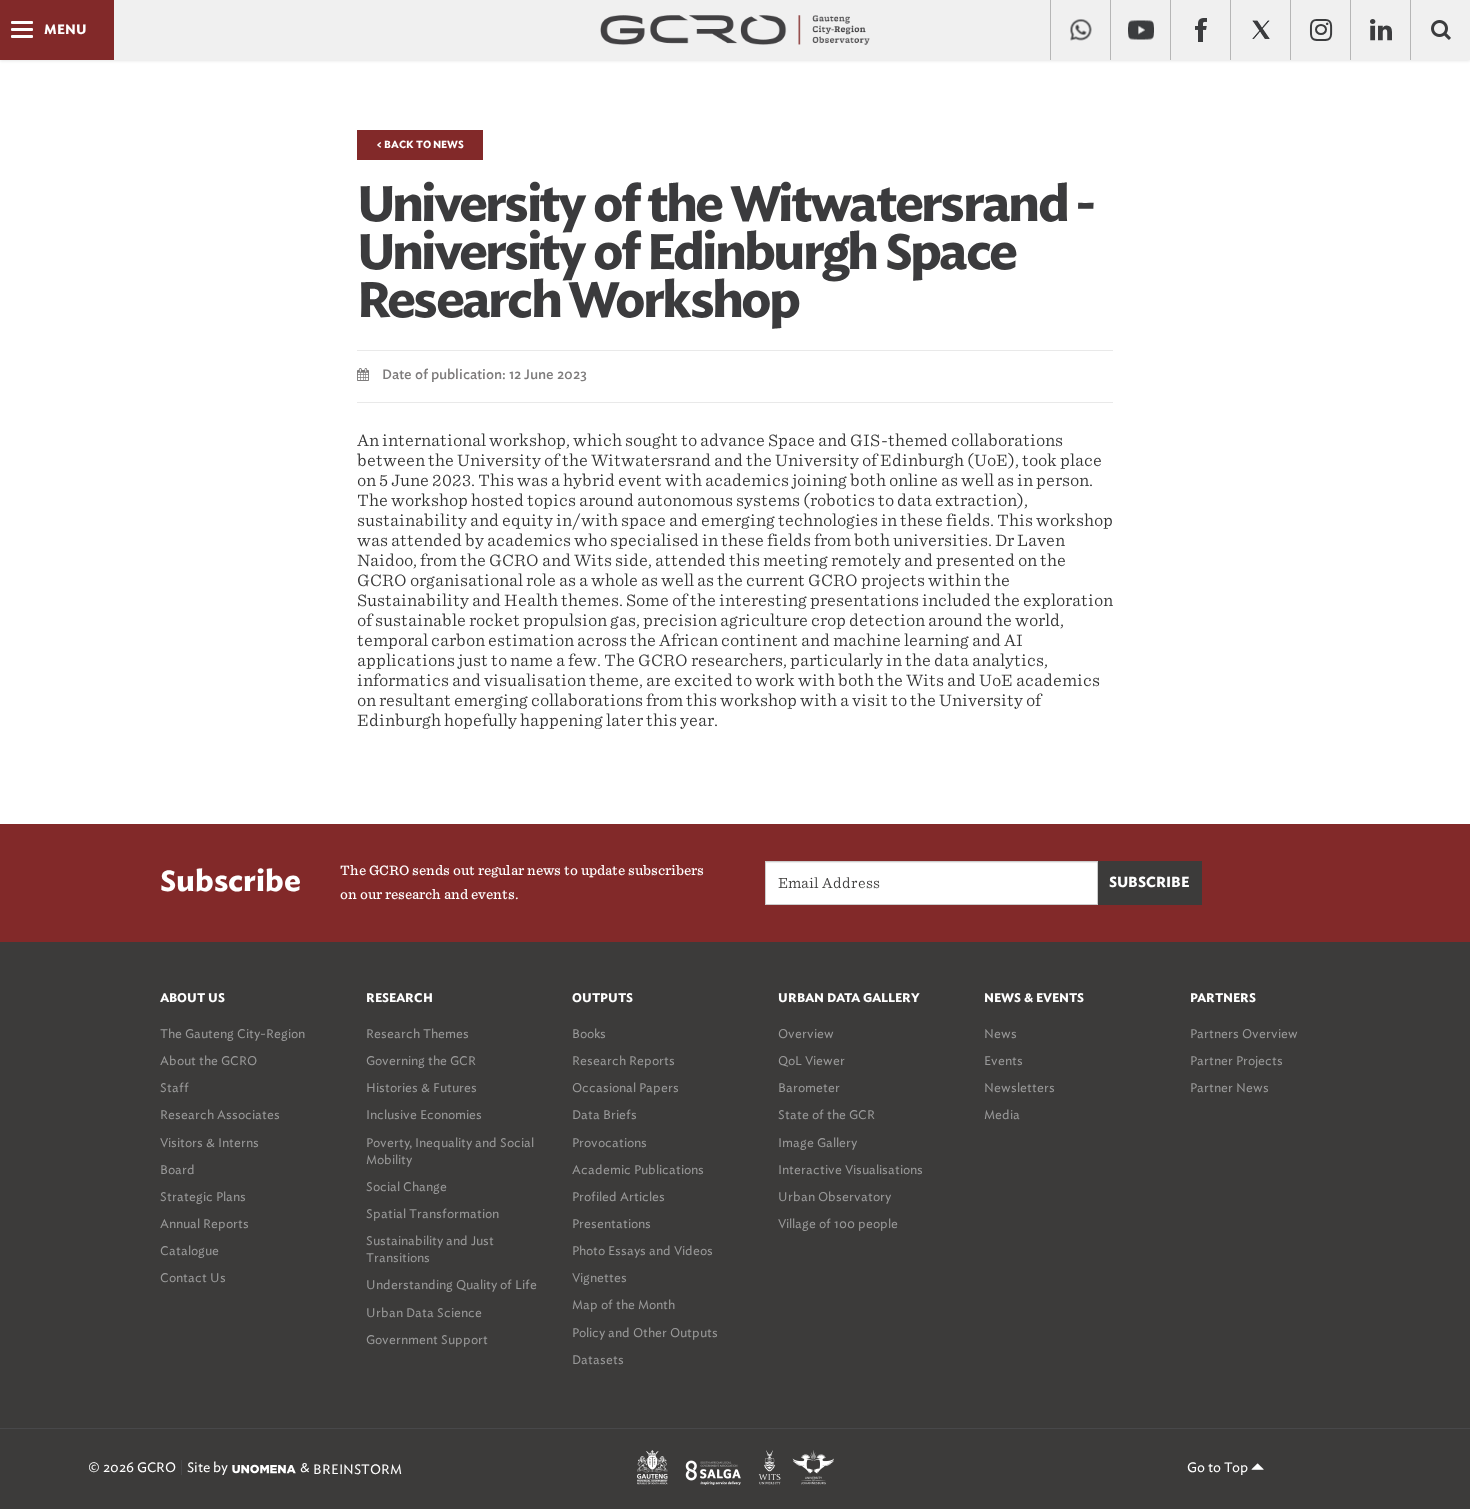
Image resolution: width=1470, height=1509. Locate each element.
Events (1003, 1060)
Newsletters (1019, 1087)
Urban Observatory (834, 1196)
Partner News (1229, 1087)
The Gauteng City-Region (232, 1033)
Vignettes (599, 1277)
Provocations (609, 1142)
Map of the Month (623, 1304)
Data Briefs (604, 1114)
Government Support (427, 1339)
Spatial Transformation (432, 1213)
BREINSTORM (357, 1468)
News (1000, 1033)
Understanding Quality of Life (451, 1284)
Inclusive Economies (424, 1114)
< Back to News (420, 145)
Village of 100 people (838, 1223)
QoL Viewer (811, 1060)
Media (1002, 1114)
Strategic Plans (203, 1196)
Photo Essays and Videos (642, 1250)
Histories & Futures (421, 1087)
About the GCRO (208, 1060)
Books (589, 1033)
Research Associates (220, 1114)
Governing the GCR (421, 1060)
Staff (174, 1087)
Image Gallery (817, 1142)
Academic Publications (638, 1169)
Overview (806, 1033)
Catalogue (189, 1250)
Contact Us (193, 1277)
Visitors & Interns (209, 1142)
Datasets (598, 1359)
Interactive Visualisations (850, 1169)
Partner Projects (1236, 1060)
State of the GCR (826, 1114)
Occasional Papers (625, 1087)
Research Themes (417, 1033)
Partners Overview (1244, 1033)
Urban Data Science (424, 1312)
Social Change (406, 1186)
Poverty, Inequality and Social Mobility (450, 1151)
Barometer (809, 1087)
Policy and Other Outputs (645, 1332)
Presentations (611, 1223)
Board (177, 1169)
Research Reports (623, 1060)
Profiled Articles (618, 1196)
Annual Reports (204, 1223)
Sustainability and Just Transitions (430, 1249)
